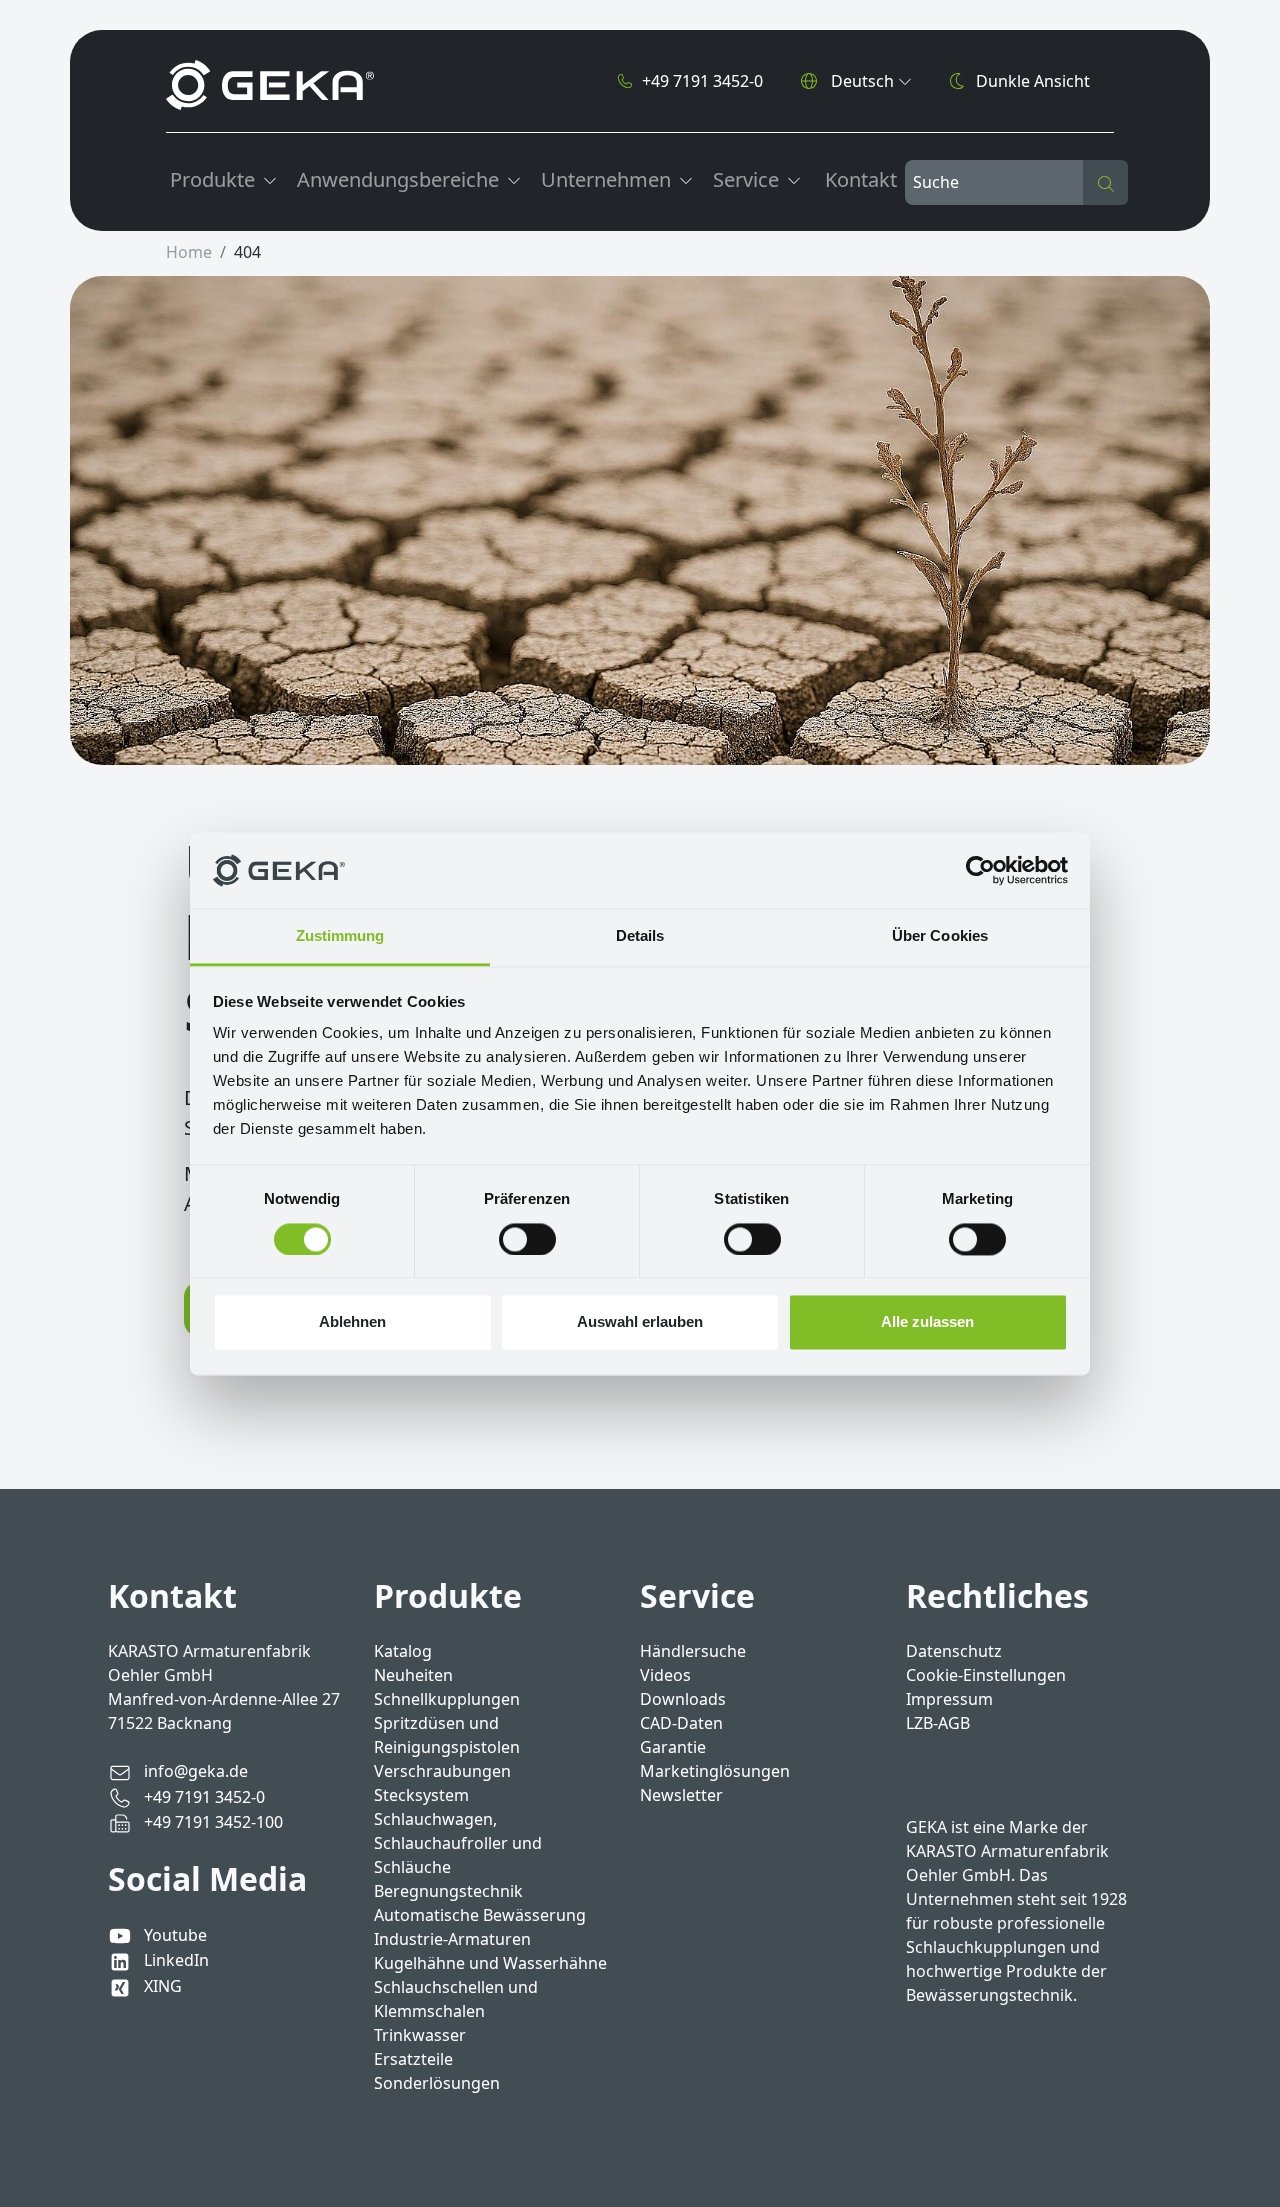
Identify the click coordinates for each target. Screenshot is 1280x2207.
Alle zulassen (927, 1322)
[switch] (527, 1239)
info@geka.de (194, 1771)
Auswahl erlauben (640, 1322)
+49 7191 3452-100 (211, 1822)
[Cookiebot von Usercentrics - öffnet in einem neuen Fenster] (980, 870)
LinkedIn (174, 1960)
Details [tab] (640, 936)
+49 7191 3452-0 (702, 81)
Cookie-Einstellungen (986, 1675)
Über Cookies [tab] (940, 936)
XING (161, 1986)
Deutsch (862, 81)
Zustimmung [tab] (340, 936)
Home (189, 252)
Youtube (173, 1935)
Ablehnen (352, 1322)
